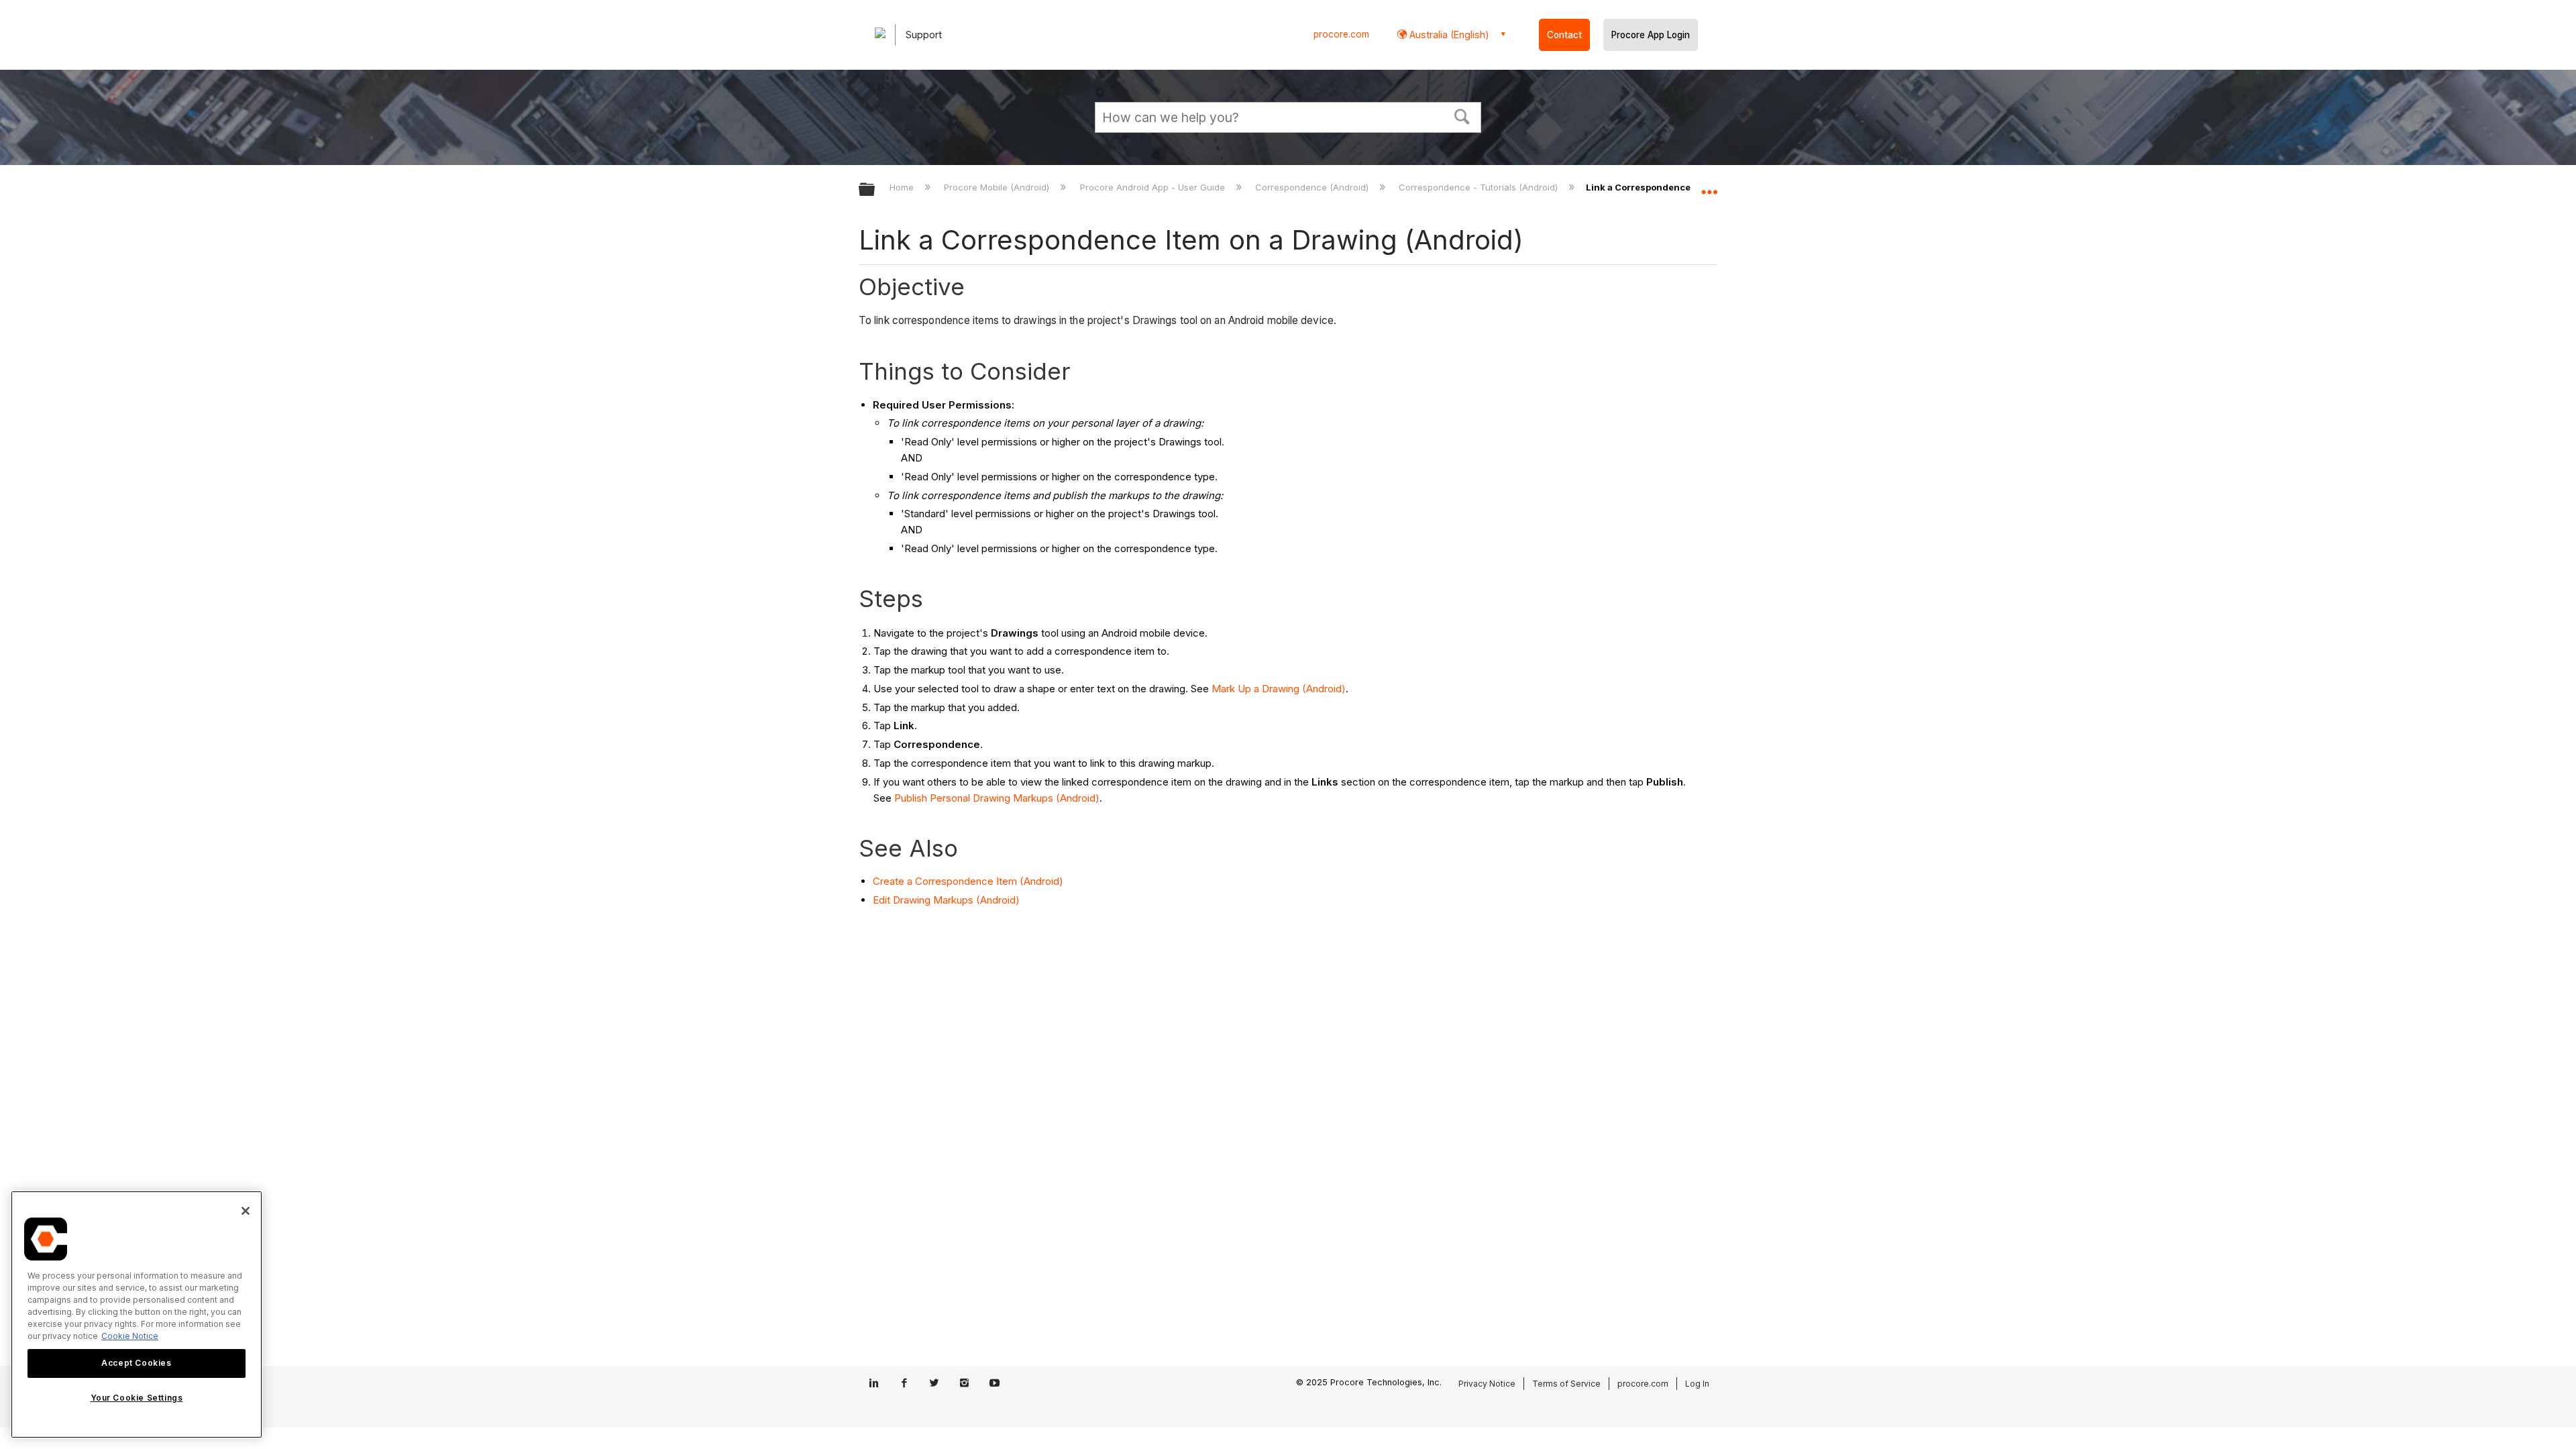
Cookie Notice (130, 1336)
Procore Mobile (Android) (998, 187)
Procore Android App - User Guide (1153, 187)
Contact (1564, 35)
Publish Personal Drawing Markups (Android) (997, 798)
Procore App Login (1651, 35)
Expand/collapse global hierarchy (875, 190)
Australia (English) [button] (1448, 35)
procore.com (1341, 34)
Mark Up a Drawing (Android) (1279, 689)
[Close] (246, 1211)
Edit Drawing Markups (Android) (946, 900)
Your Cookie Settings (137, 1398)
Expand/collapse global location (1709, 186)
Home (903, 187)
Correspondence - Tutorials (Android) (1480, 187)
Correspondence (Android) (1313, 187)
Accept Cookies (136, 1363)
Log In (1697, 1384)
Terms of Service (1566, 1384)
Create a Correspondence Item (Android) (968, 881)
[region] (137, 1314)
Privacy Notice (1487, 1384)
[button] (1462, 115)
